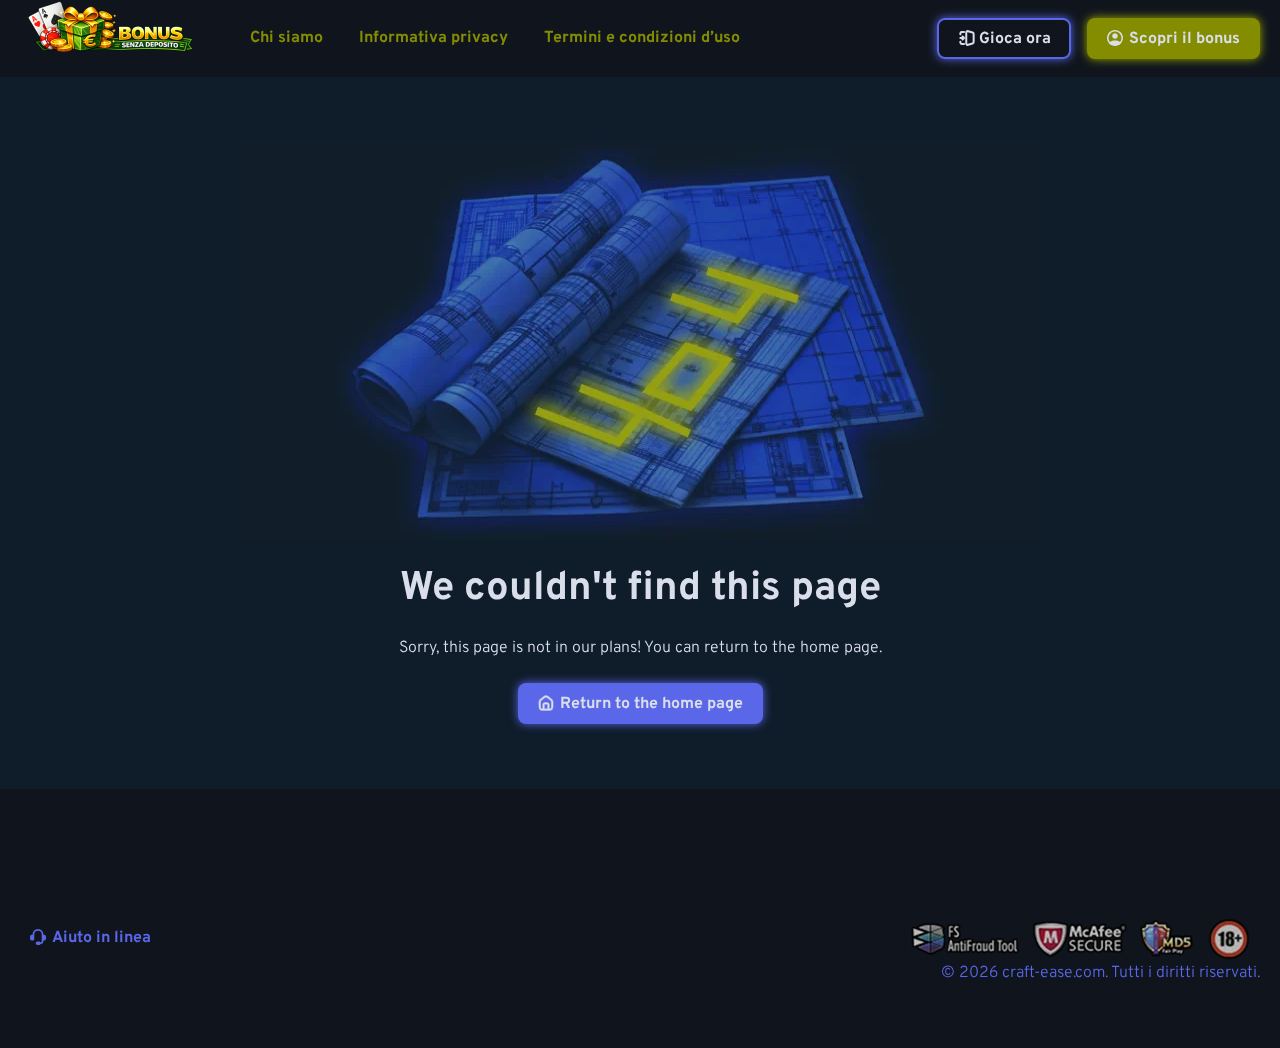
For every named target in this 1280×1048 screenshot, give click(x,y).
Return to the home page (651, 704)
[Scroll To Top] (1238, 986)
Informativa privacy (433, 38)
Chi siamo (286, 38)
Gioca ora (1015, 39)
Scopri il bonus (1184, 39)
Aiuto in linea (101, 938)
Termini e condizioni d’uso (642, 38)
